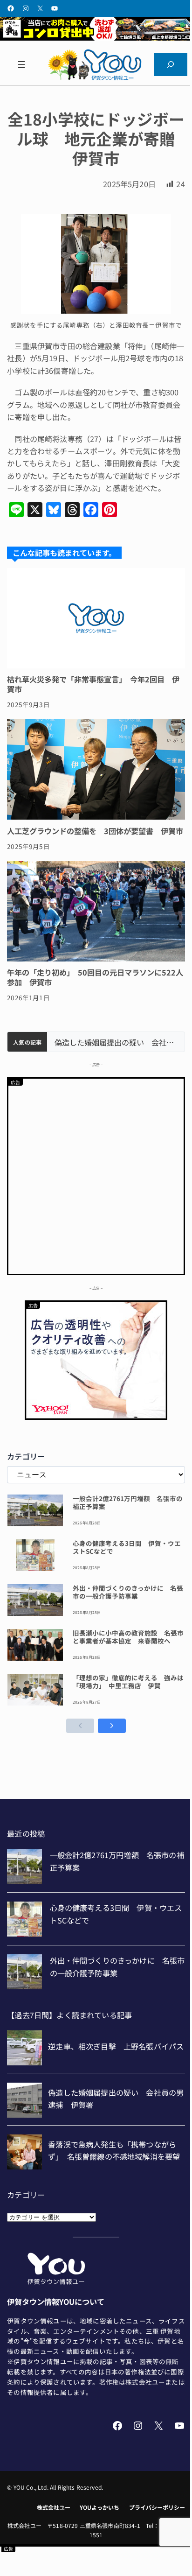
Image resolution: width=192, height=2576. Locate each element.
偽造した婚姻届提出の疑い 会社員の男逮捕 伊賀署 (116, 1042)
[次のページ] (112, 1726)
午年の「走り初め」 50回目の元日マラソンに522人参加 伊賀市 (95, 977)
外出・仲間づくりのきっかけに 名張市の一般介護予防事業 (128, 1592)
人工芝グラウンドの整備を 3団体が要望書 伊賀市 (95, 831)
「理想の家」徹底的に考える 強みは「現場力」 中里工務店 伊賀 (128, 1682)
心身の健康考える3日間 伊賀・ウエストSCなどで (127, 1547)
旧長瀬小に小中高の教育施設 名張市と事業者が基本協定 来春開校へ (128, 1637)
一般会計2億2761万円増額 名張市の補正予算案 (128, 1502)
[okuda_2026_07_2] (96, 37)
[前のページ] (80, 1726)
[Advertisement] (96, 1175)
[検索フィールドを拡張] (171, 64)
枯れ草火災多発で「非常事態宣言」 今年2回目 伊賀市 (93, 684)
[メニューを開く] (21, 64)
